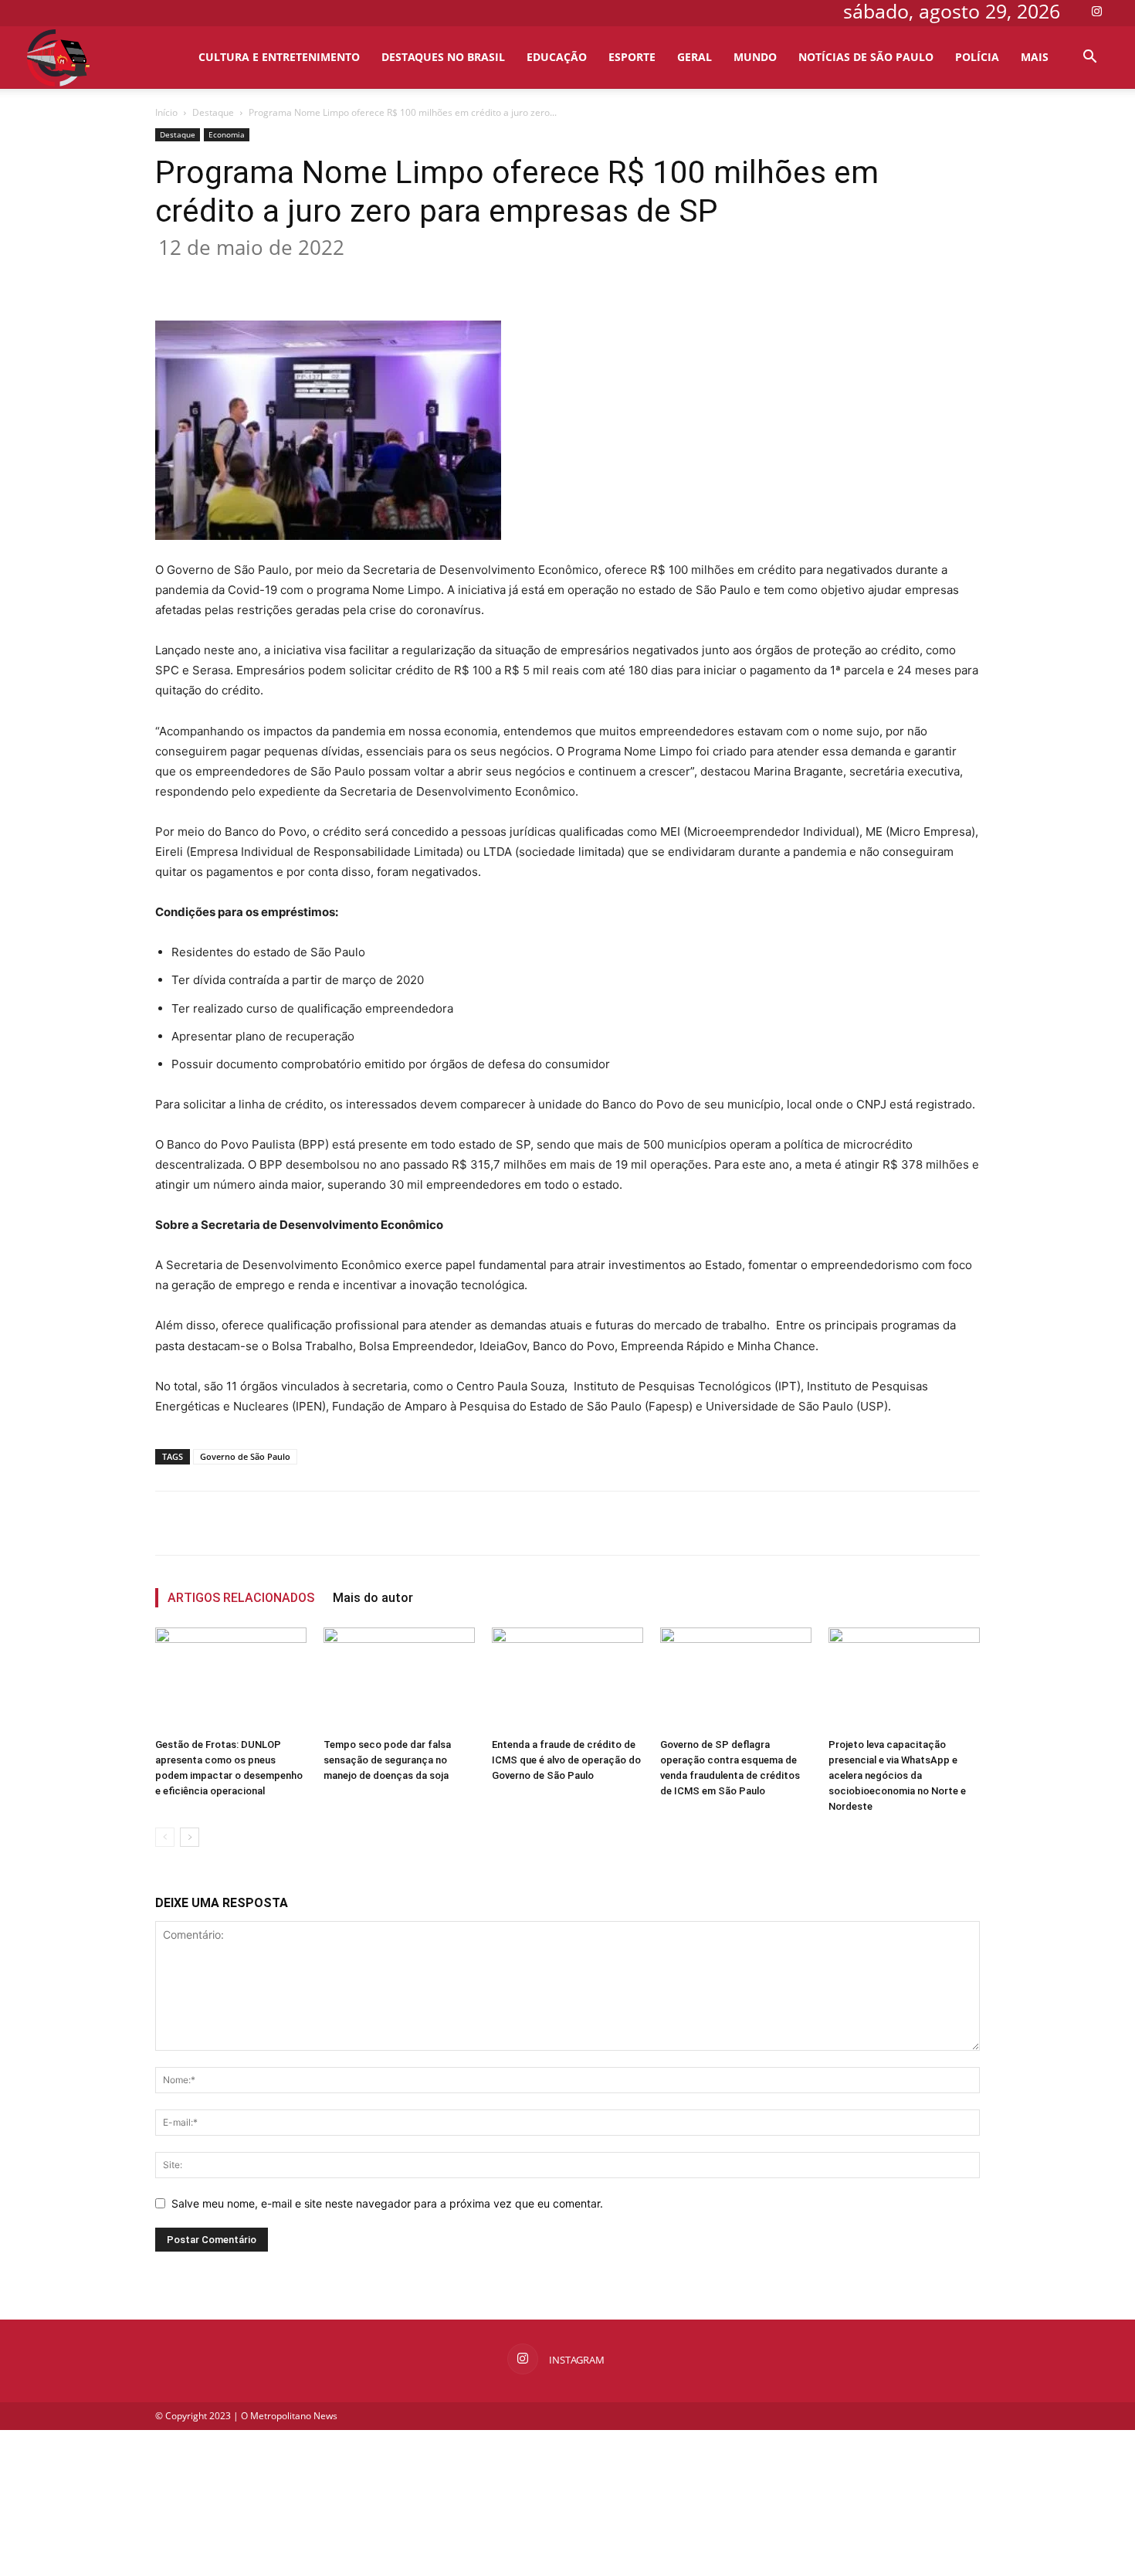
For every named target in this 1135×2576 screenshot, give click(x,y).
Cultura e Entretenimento (279, 57)
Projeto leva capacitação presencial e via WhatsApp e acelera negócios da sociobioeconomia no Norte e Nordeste (897, 1775)
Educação (557, 57)
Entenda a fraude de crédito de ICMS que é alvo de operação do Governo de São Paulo (566, 1760)
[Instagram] (1096, 11)
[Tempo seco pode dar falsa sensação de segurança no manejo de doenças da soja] (399, 1680)
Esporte (632, 57)
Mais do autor (373, 1598)
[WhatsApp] (408, 277)
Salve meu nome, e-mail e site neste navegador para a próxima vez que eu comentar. (387, 2203)
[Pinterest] (372, 277)
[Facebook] (301, 277)
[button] (1089, 58)
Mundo (755, 57)
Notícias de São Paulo (866, 57)
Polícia (977, 57)
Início (166, 112)
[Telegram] (479, 277)
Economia (227, 134)
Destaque (213, 112)
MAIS (1035, 57)
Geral (695, 57)
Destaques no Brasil (443, 57)
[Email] (443, 277)
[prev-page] (165, 1837)
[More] (515, 277)
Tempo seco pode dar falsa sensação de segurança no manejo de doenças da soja (387, 1760)
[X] (337, 277)
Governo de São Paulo (245, 1456)
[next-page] (190, 1837)
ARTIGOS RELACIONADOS (241, 1598)
